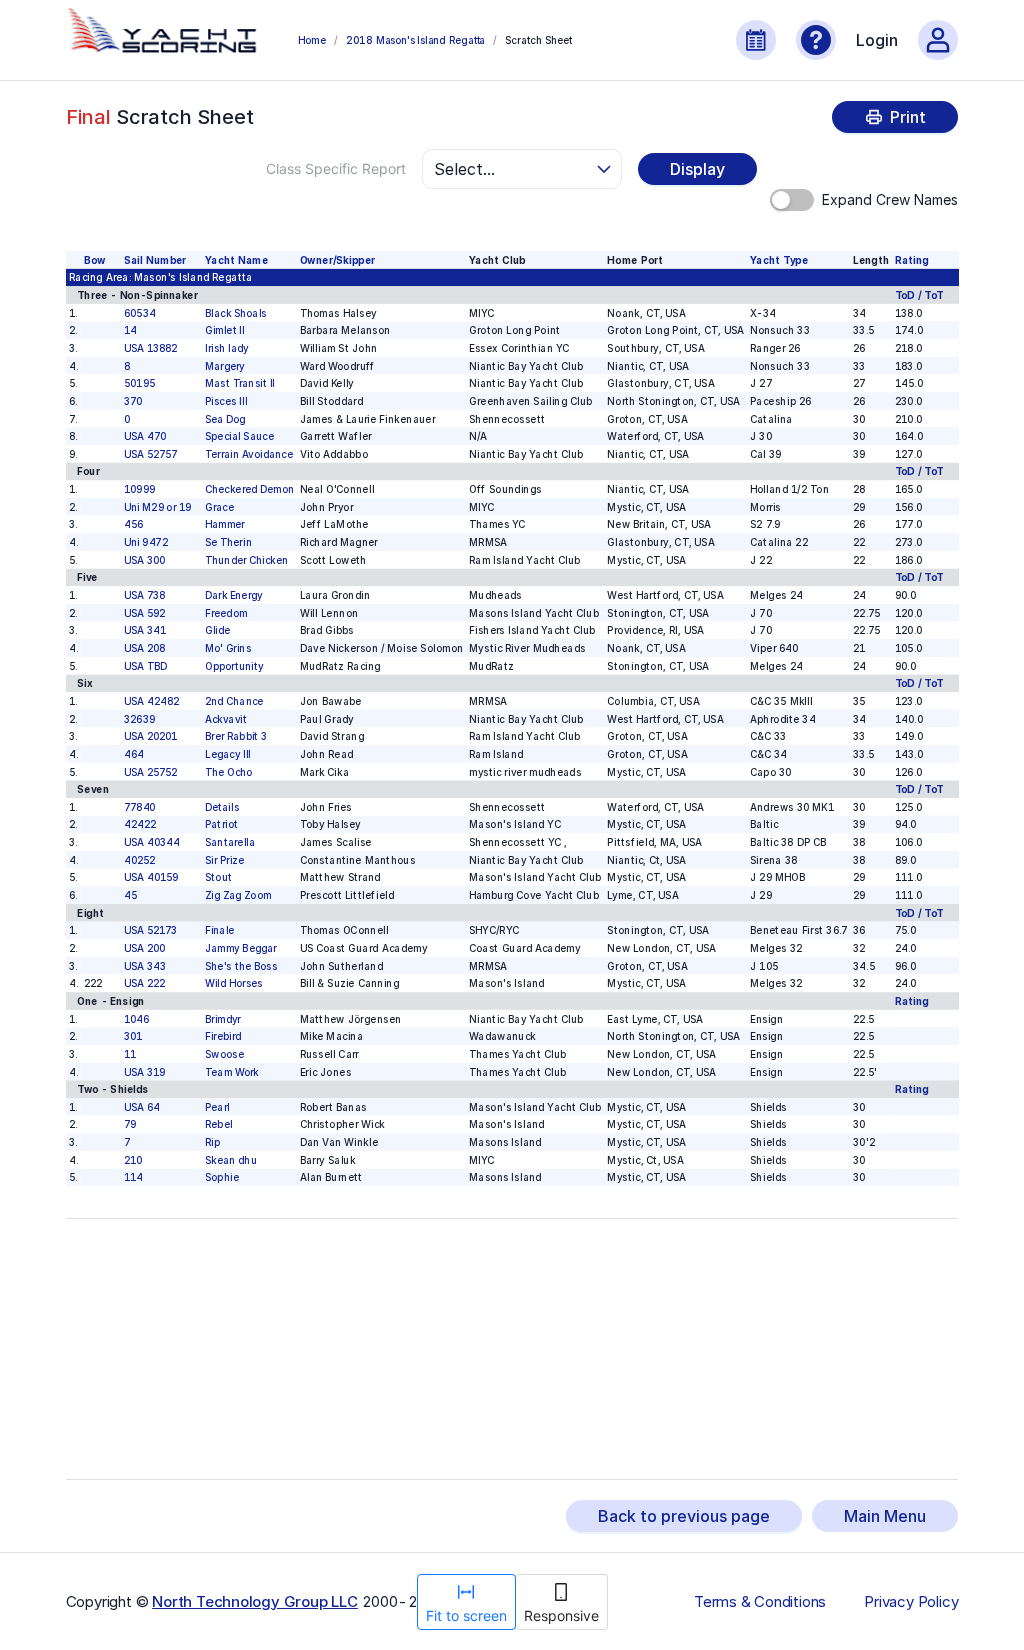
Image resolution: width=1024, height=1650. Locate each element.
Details (222, 807)
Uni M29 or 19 (156, 507)
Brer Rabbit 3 (236, 736)
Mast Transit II (240, 383)
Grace (219, 507)
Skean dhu (231, 1160)
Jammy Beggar (241, 948)
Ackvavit (226, 719)
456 (132, 525)
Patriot (221, 825)
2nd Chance (234, 701)
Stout (218, 878)
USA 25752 (150, 772)
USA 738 (143, 595)
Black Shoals (236, 313)
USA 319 (143, 1072)
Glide (217, 630)
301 (132, 1036)
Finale (219, 930)
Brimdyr (223, 1019)
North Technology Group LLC (255, 1601)
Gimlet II (225, 330)
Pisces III (226, 401)
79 (129, 1125)
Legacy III (228, 754)
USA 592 (143, 613)
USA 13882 (150, 348)
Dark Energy (234, 595)
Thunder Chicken (246, 560)
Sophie (222, 1178)
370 (132, 401)
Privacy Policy (911, 1602)
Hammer (224, 525)
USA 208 (143, 648)
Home (312, 40)
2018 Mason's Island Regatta (415, 40)
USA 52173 (150, 930)
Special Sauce (239, 436)
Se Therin (228, 542)
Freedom (226, 613)
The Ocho (229, 772)
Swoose (224, 1054)
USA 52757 (150, 454)
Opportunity (234, 666)
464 (133, 754)
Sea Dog (225, 419)
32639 (138, 719)
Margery (225, 366)
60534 (139, 313)
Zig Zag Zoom (238, 895)
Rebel (219, 1125)
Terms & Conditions (760, 1602)
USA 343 (144, 966)
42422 (139, 825)
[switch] (792, 200)
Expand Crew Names (890, 199)
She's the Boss (241, 966)
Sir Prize (224, 860)
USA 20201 (150, 736)
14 (129, 330)
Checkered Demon (249, 489)
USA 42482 (150, 701)
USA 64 (141, 1107)
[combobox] (513, 169)
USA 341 (144, 630)
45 (129, 895)
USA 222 (143, 983)
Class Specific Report (336, 168)
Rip (212, 1142)
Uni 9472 (145, 542)
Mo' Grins (228, 648)
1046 (136, 1019)
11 (129, 1054)
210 (132, 1160)
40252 (139, 860)
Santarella (230, 842)
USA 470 (144, 436)
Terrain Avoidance (249, 454)
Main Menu (885, 1516)
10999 (138, 489)
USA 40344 (151, 842)
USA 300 (143, 560)
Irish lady (227, 348)
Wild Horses (234, 983)
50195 (138, 383)
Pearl (217, 1107)
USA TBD (144, 666)
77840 (139, 807)
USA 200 (143, 948)
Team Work (232, 1072)
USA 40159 (150, 878)
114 (132, 1178)
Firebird (223, 1036)
